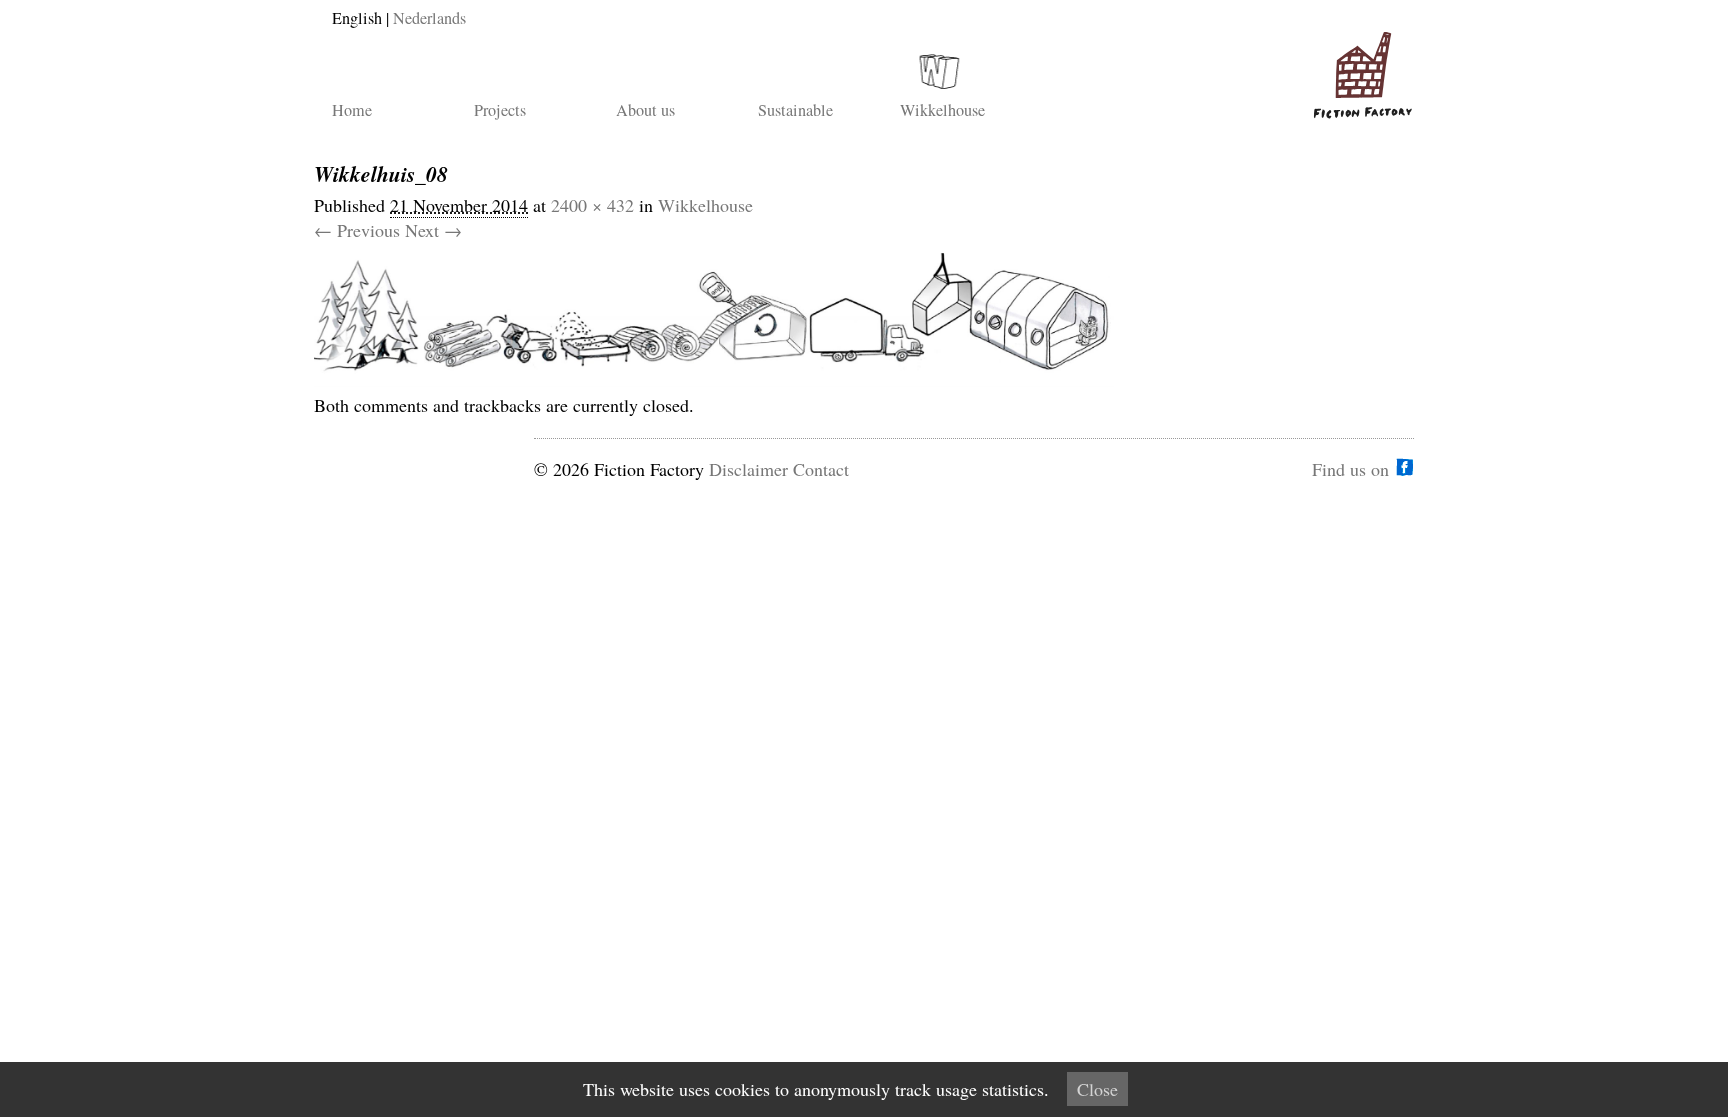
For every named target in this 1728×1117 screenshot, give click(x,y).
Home (352, 110)
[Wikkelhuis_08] (714, 380)
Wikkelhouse (942, 110)
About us (645, 110)
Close (1097, 1089)
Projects (500, 110)
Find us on (1350, 467)
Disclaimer (748, 469)
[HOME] (1359, 67)
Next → (433, 230)
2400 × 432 (592, 205)
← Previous (357, 230)
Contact (821, 469)
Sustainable (795, 110)
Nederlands (429, 18)
